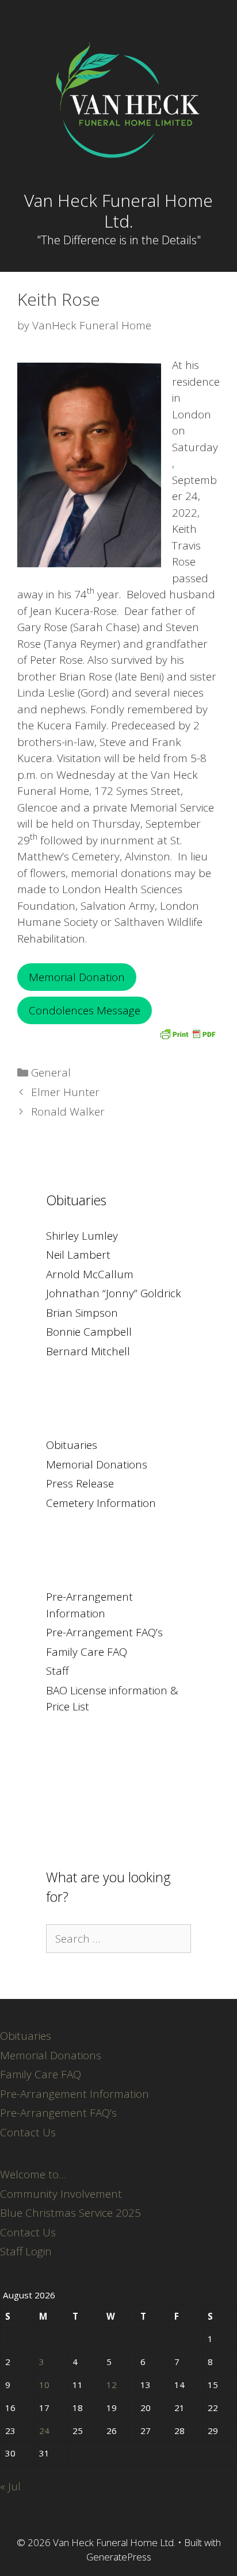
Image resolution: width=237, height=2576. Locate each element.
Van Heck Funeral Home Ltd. (118, 211)
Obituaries (72, 1445)
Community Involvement (61, 2194)
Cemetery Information (101, 1503)
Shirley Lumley (82, 1236)
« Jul (10, 2486)
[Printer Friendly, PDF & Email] (188, 1033)
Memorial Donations (97, 1464)
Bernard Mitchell (88, 1351)
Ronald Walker (68, 1112)
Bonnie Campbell (89, 1332)
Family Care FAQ (87, 1652)
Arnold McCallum (90, 1274)
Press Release (80, 1483)
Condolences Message (85, 1010)
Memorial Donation (77, 977)
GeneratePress (119, 2557)
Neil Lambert (78, 1255)
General (51, 1072)
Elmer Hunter (65, 1092)
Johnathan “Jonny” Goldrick (114, 1293)
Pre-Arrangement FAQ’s (104, 1632)
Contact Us (28, 2132)
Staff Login (26, 2251)
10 (44, 2385)
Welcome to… (33, 2174)
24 (44, 2431)
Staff (57, 1671)
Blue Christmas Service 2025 (70, 2213)
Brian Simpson (82, 1313)
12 (112, 2385)
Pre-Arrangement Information (74, 2094)
